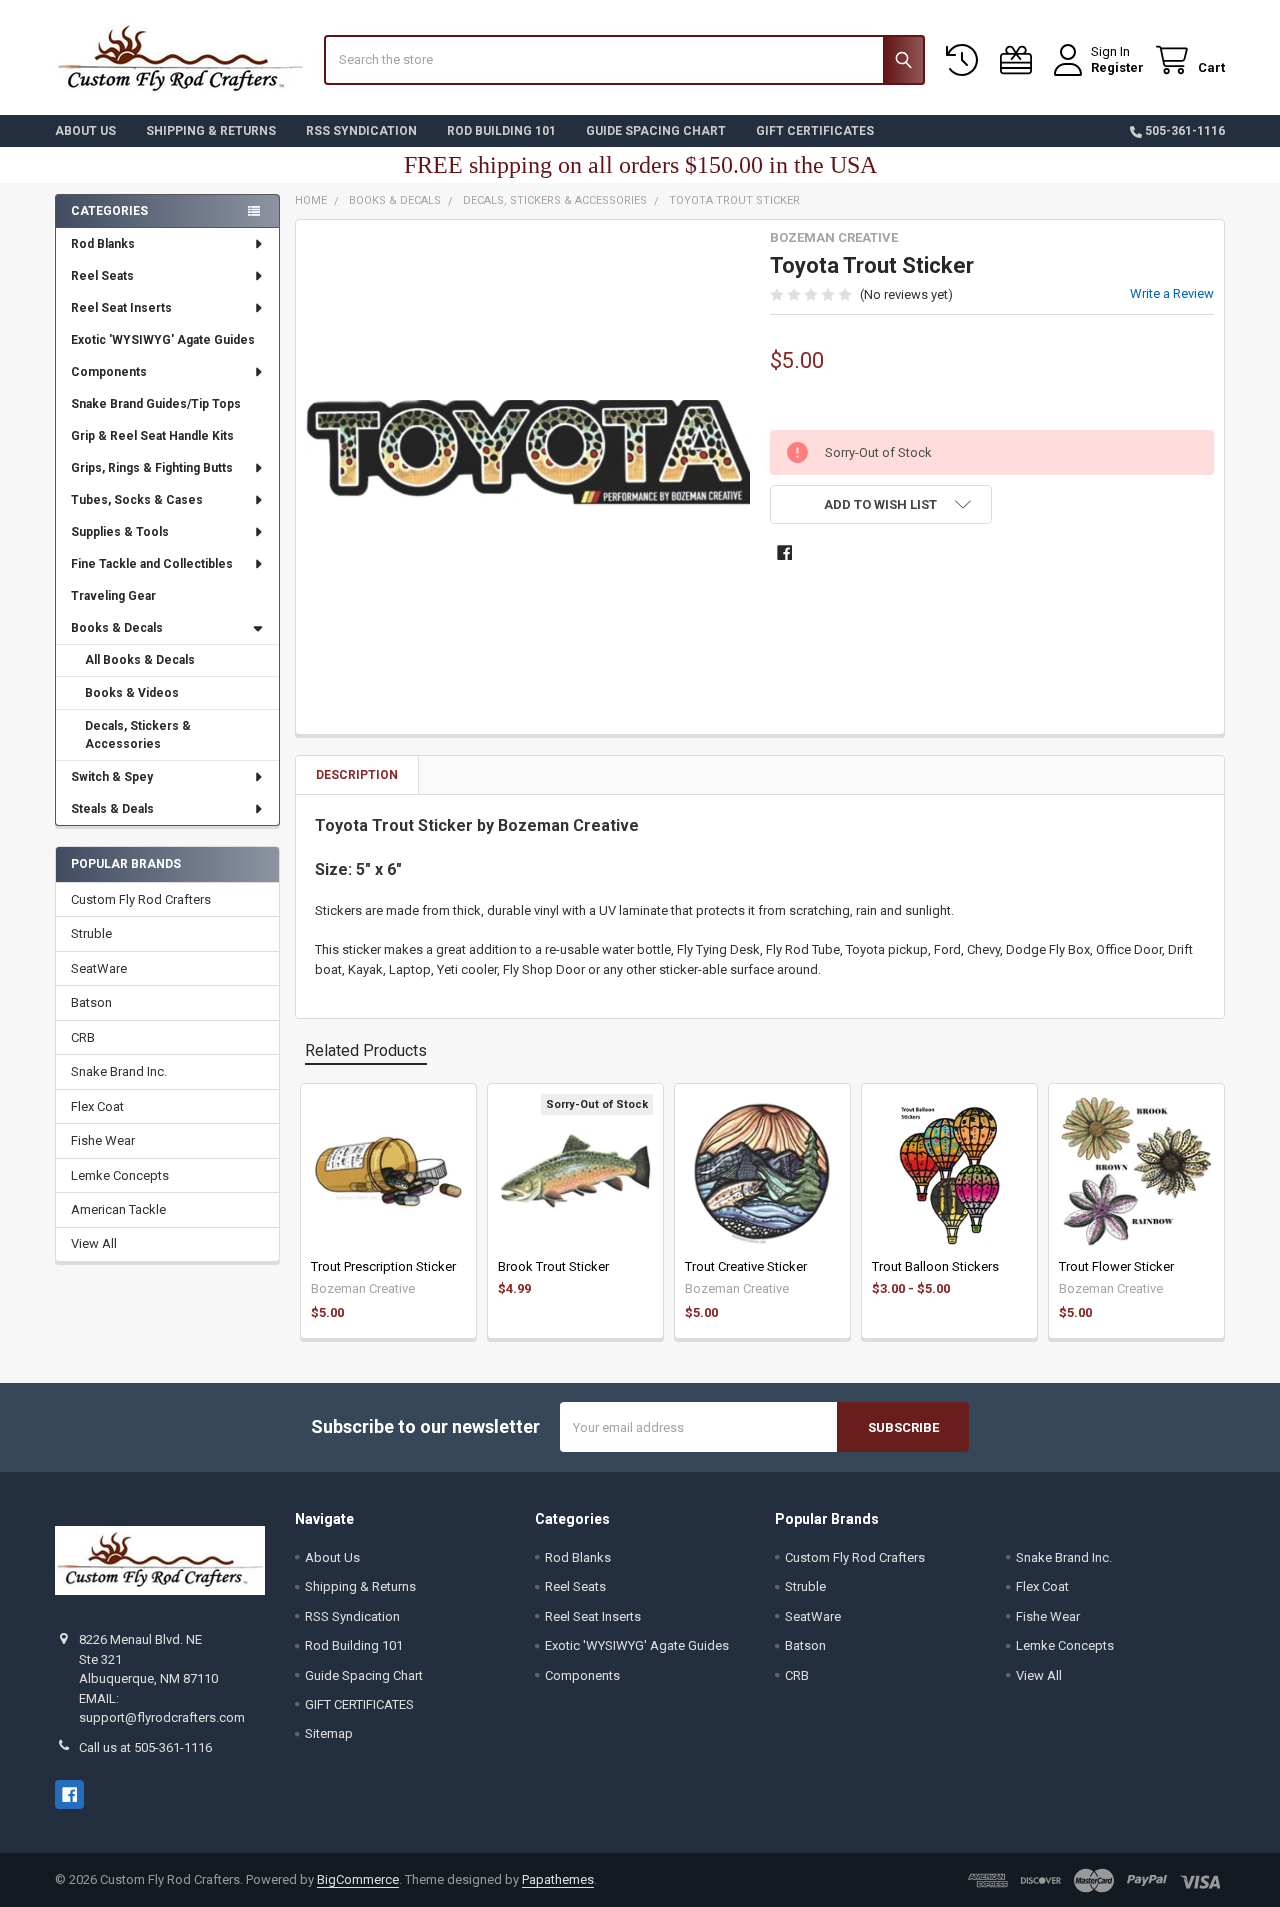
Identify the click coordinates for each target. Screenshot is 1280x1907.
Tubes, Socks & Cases (137, 500)
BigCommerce (358, 1879)
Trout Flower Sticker (1116, 1266)
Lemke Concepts (120, 1175)
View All (94, 1243)
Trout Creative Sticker (746, 1266)
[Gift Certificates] (1020, 60)
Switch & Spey (112, 777)
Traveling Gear (113, 596)
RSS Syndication (361, 131)
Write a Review (1172, 293)
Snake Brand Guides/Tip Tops (156, 404)
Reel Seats (102, 276)
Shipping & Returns (211, 131)
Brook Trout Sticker (553, 1266)
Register (1117, 67)
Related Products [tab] (366, 1050)
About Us (85, 131)
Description (357, 775)
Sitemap (329, 1733)
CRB (83, 1037)
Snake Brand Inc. (119, 1071)
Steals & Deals (112, 809)
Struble (91, 933)
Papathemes (558, 1879)
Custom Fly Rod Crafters (141, 899)
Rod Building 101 (501, 131)
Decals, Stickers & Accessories (138, 735)
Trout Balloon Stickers (935, 1266)
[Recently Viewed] (966, 60)
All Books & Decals (140, 660)
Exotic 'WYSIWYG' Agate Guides (163, 340)
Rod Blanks (103, 244)
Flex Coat (97, 1106)
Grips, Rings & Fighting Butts (152, 468)
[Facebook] (784, 552)
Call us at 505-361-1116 (145, 1747)
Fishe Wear (103, 1140)
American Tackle (118, 1209)
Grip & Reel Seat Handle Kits (152, 436)
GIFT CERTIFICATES (815, 131)
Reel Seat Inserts (121, 308)
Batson (91, 1002)
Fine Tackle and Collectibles (152, 564)
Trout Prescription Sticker (383, 1266)
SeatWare (99, 968)
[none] (528, 452)
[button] (881, 504)
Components (109, 372)
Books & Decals (117, 628)
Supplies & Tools (120, 532)
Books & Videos (132, 693)
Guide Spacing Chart (656, 131)
